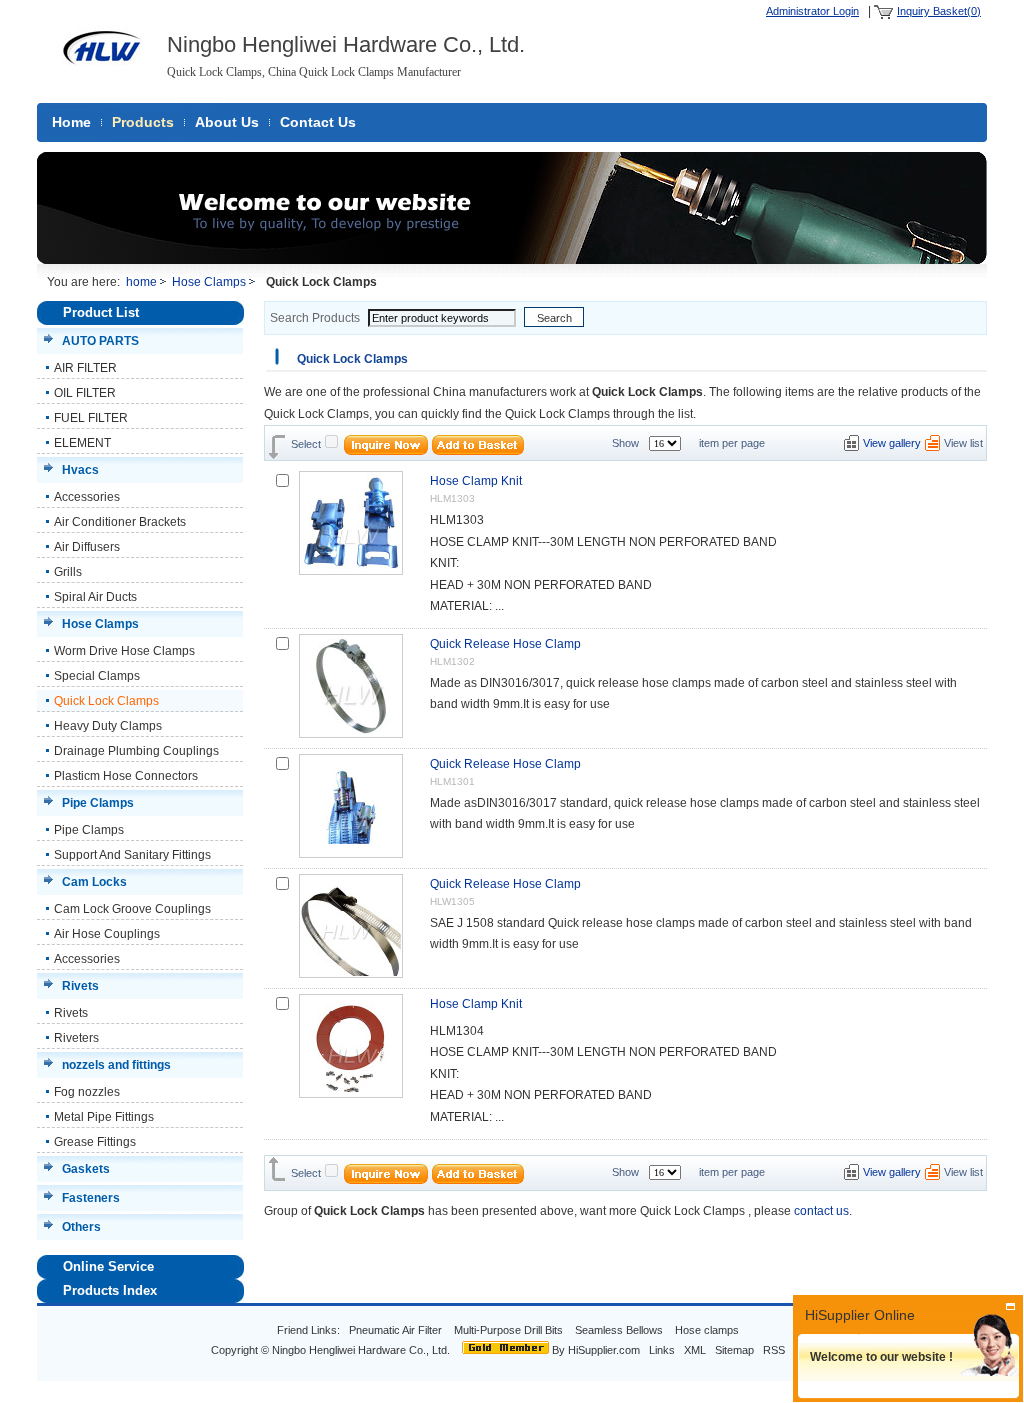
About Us (227, 122)
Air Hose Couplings (107, 934)
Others (81, 1227)
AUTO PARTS (100, 341)
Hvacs (80, 470)
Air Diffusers (87, 547)
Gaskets (86, 1169)
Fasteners (91, 1198)
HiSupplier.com (604, 1350)
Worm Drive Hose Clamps (124, 651)
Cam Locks (94, 882)
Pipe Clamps (98, 803)
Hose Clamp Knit (476, 481)
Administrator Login (812, 11)
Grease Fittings (95, 1142)
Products (143, 122)
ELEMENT (82, 443)
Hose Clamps (209, 282)
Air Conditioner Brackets (120, 522)
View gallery (892, 443)
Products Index (110, 1290)
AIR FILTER (85, 368)
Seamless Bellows (620, 1330)
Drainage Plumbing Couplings (136, 751)
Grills (68, 572)
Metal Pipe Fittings (104, 1117)
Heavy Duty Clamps (108, 726)
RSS (774, 1350)
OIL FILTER (85, 393)
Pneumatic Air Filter (395, 1330)
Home (71, 122)
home (141, 282)
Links (662, 1350)
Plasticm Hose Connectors (126, 776)
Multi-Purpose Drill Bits (510, 1330)
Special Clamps (97, 676)
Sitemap (734, 1350)
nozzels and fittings (116, 1065)
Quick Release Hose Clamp (505, 644)
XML (695, 1350)
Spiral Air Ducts (95, 597)
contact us (821, 1211)
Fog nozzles (87, 1092)
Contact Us (318, 122)
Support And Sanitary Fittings (132, 855)
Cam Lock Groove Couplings (132, 909)
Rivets (80, 986)
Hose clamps (708, 1330)
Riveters (76, 1038)
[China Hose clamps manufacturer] (102, 74)
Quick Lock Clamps (106, 701)
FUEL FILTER (91, 418)
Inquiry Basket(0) (939, 11)
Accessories (87, 497)
